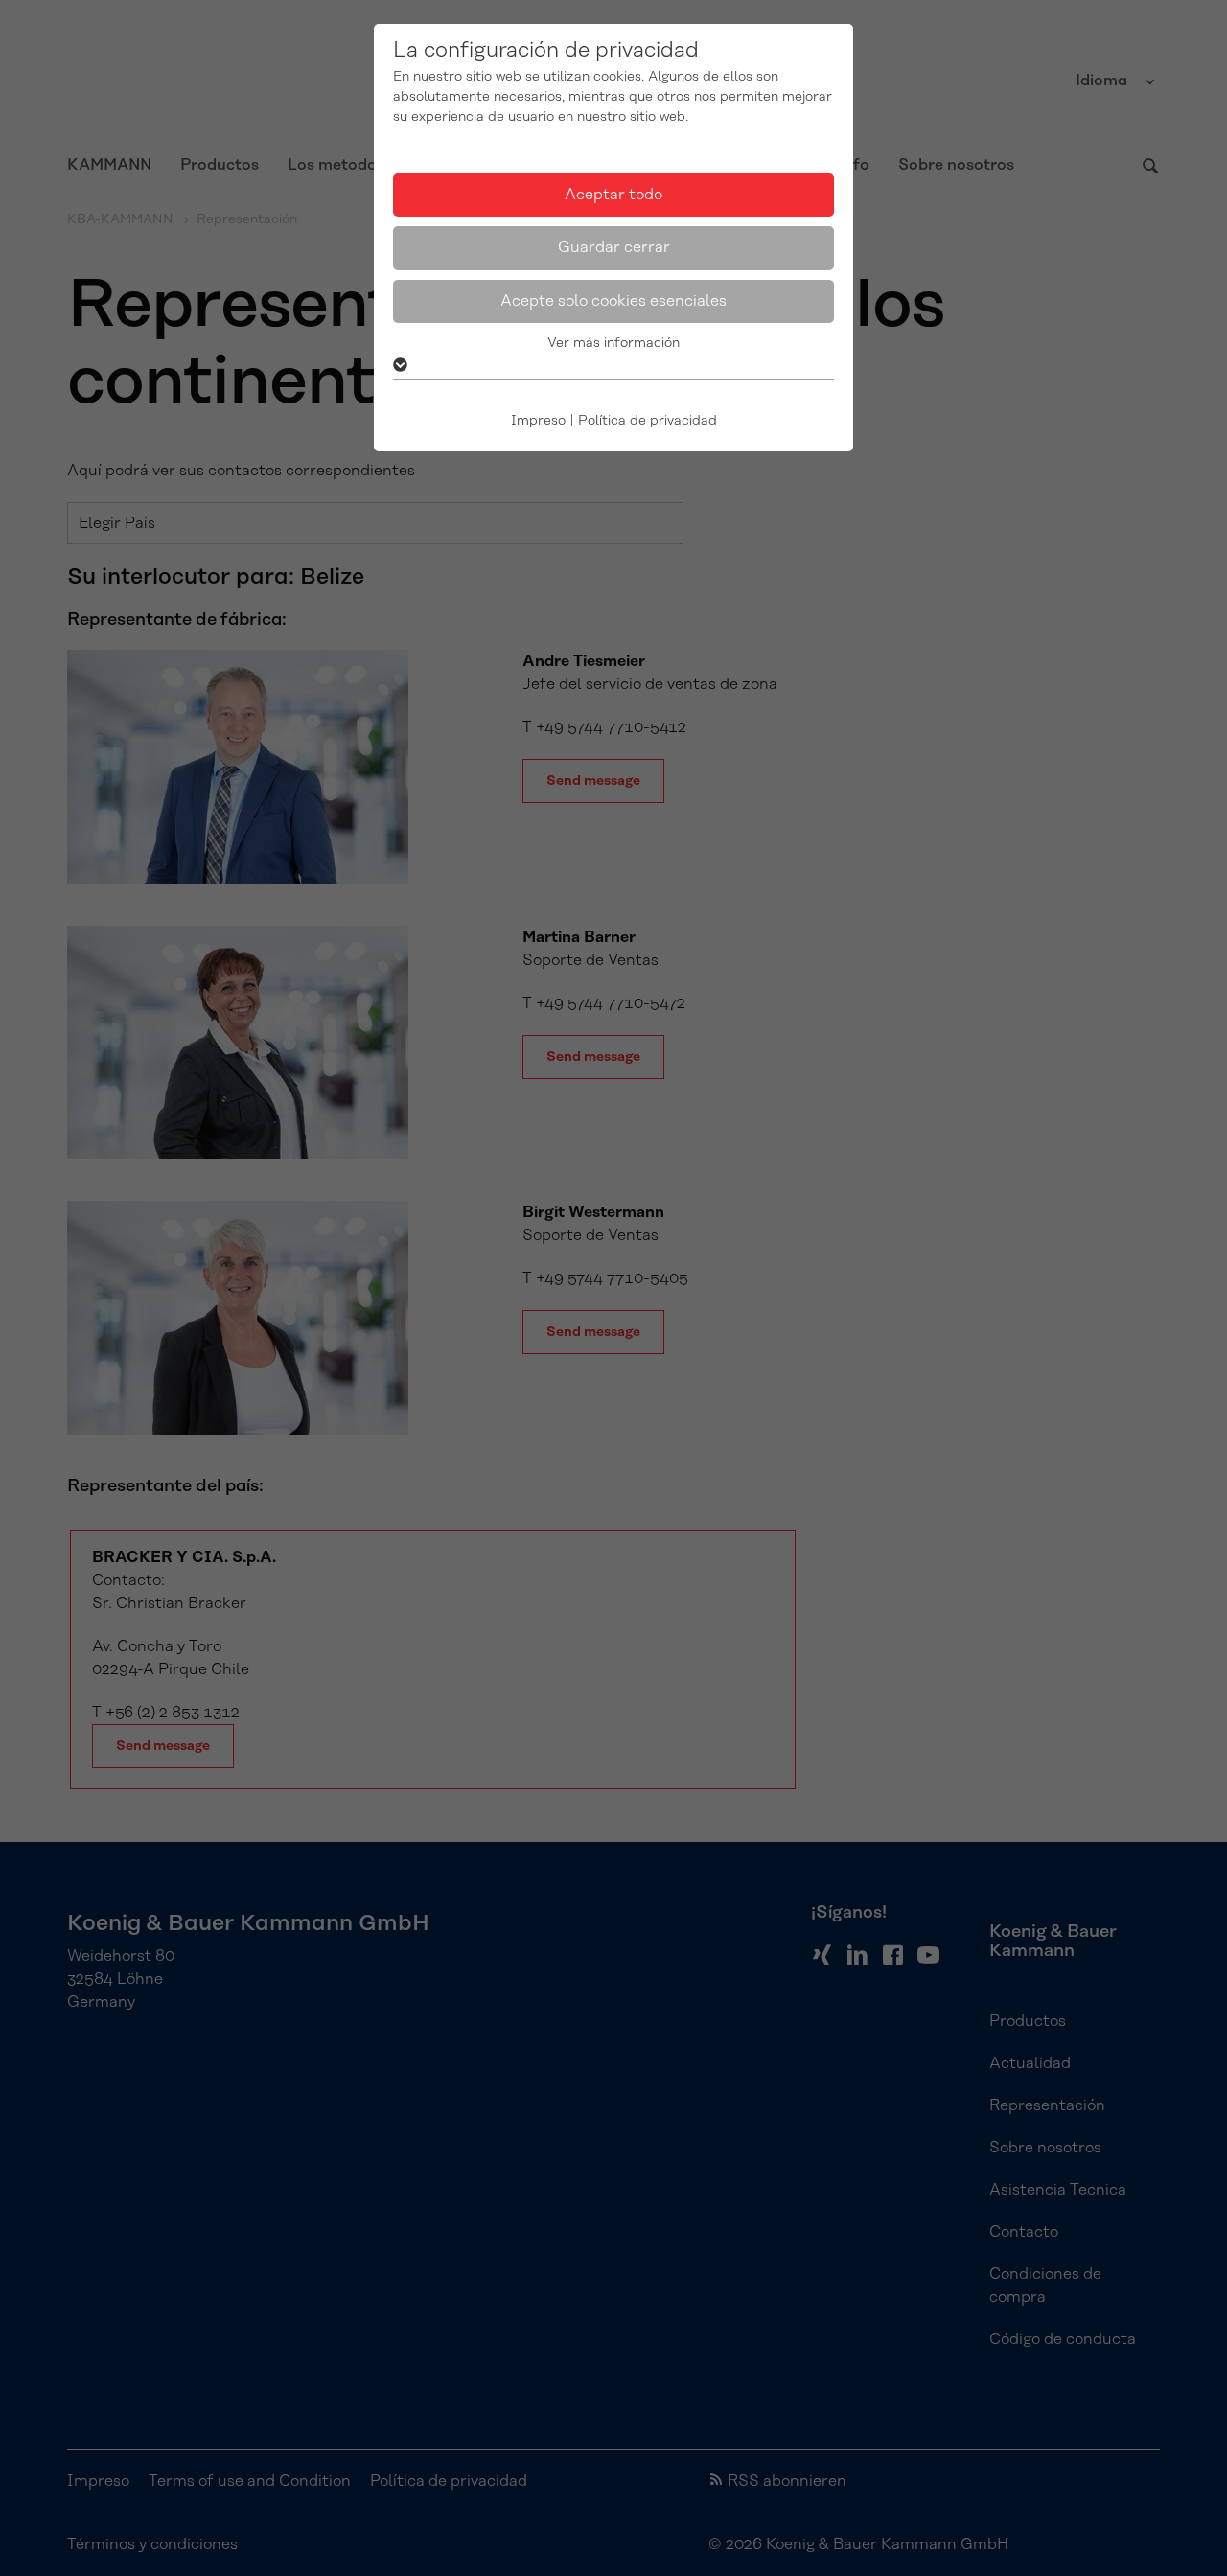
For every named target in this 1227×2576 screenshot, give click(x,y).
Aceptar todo (613, 195)
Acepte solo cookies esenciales (613, 301)
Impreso (538, 421)
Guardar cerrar (614, 247)
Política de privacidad (648, 421)
